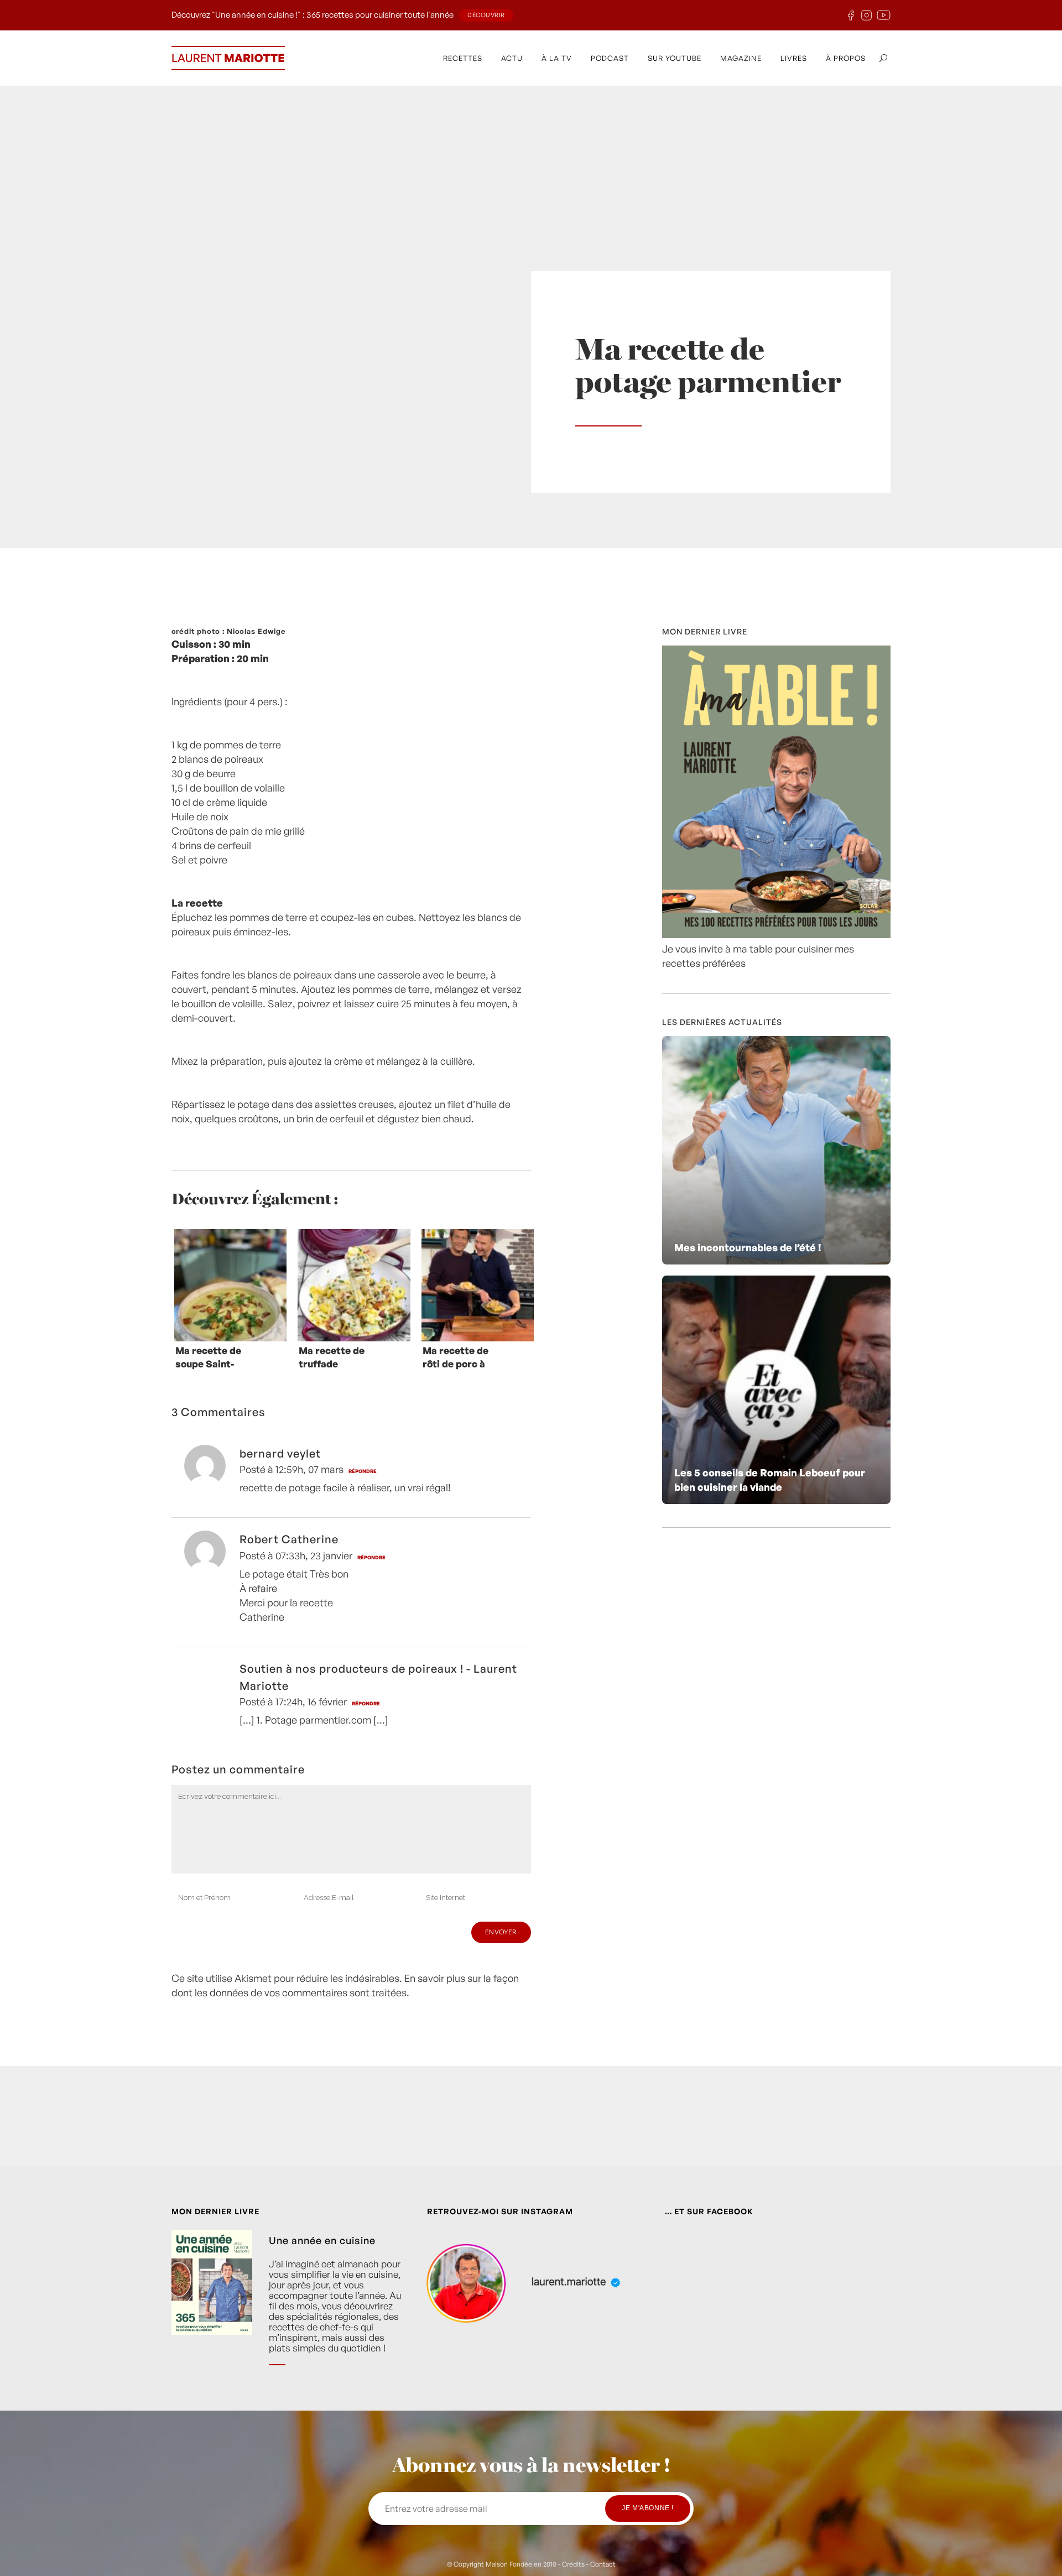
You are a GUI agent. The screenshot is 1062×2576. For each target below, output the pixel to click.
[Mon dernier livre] (776, 934)
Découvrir (486, 15)
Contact (603, 2564)
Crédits (573, 2564)
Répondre (363, 1471)
